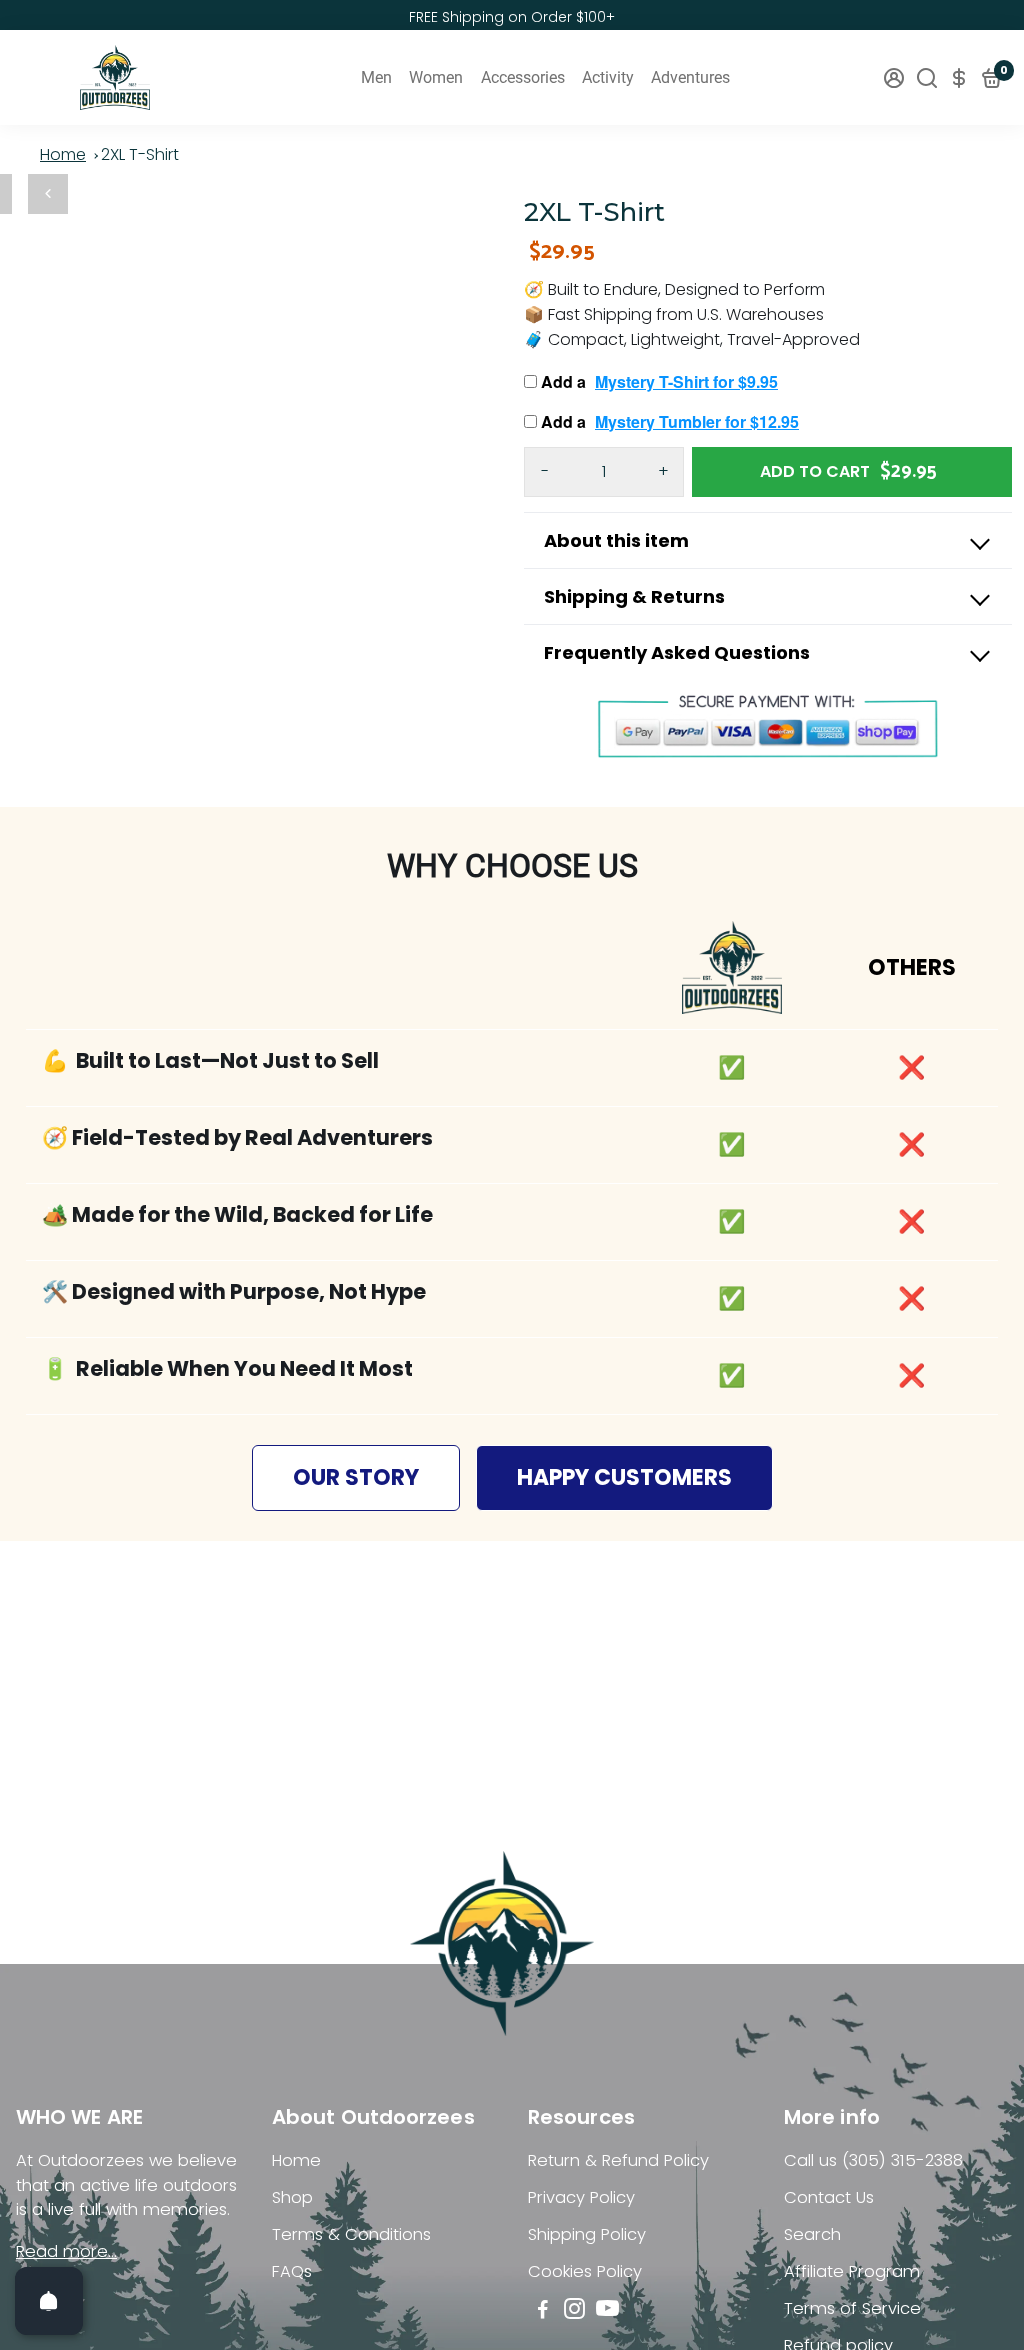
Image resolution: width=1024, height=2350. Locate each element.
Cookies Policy (585, 2271)
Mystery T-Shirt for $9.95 (686, 381)
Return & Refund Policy (618, 2160)
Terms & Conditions (351, 2234)
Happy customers (624, 1477)
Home (63, 154)
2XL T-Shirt (140, 154)
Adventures (690, 77)
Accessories (523, 77)
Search (812, 2234)
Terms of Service (852, 2308)
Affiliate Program (852, 2271)
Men (376, 77)
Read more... (66, 2251)
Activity (608, 77)
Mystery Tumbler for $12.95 (697, 421)
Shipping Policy (587, 2234)
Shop (292, 2197)
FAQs (292, 2271)
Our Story (356, 1477)
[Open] (49, 2301)
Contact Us (829, 2197)
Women (436, 77)
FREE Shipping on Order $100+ (512, 17)
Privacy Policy (581, 2197)
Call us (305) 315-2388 (873, 2160)
